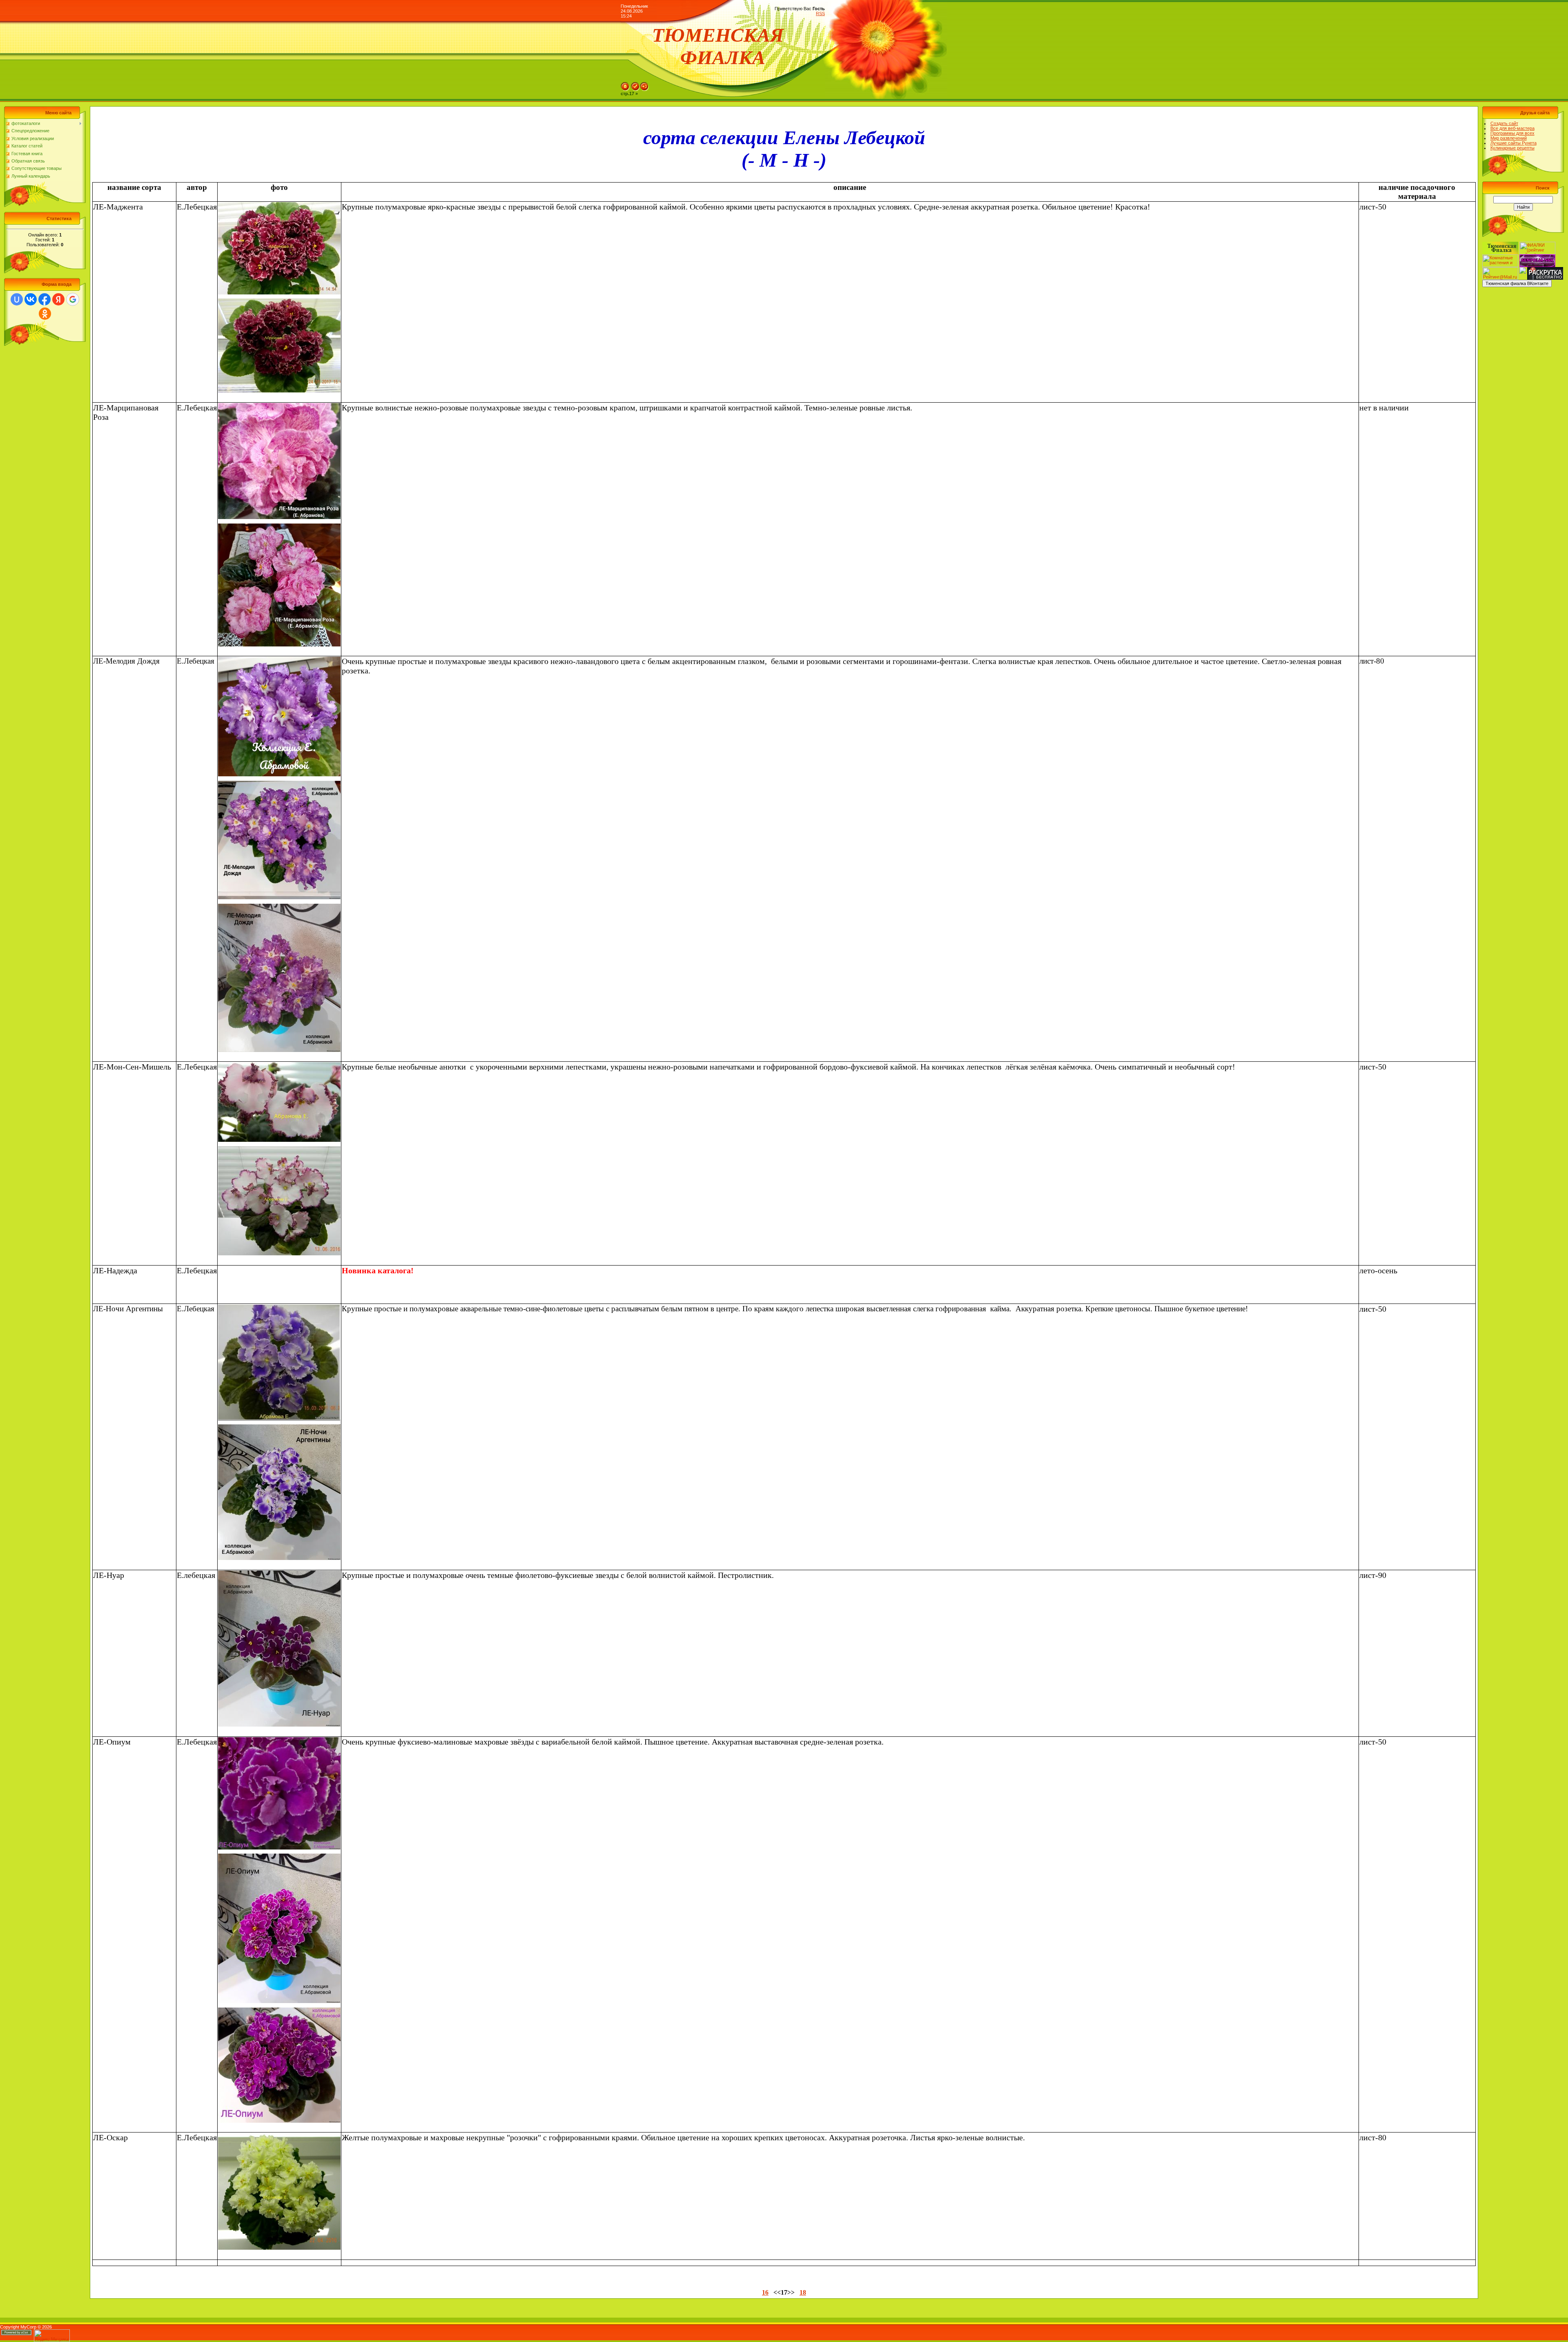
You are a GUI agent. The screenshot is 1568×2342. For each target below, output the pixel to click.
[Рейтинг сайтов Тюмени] (1523, 270)
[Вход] (644, 85)
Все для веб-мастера (1512, 128)
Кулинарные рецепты (1512, 148)
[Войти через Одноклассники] (45, 314)
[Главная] (625, 85)
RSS (820, 13)
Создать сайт (1504, 123)
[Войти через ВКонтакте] (31, 299)
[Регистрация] (635, 85)
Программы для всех (1512, 133)
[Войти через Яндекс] (58, 299)
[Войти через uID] (17, 299)
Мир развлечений (1509, 138)
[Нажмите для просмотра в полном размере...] (279, 208)
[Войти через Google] (73, 299)
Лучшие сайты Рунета (1513, 143)
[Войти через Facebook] (45, 299)
